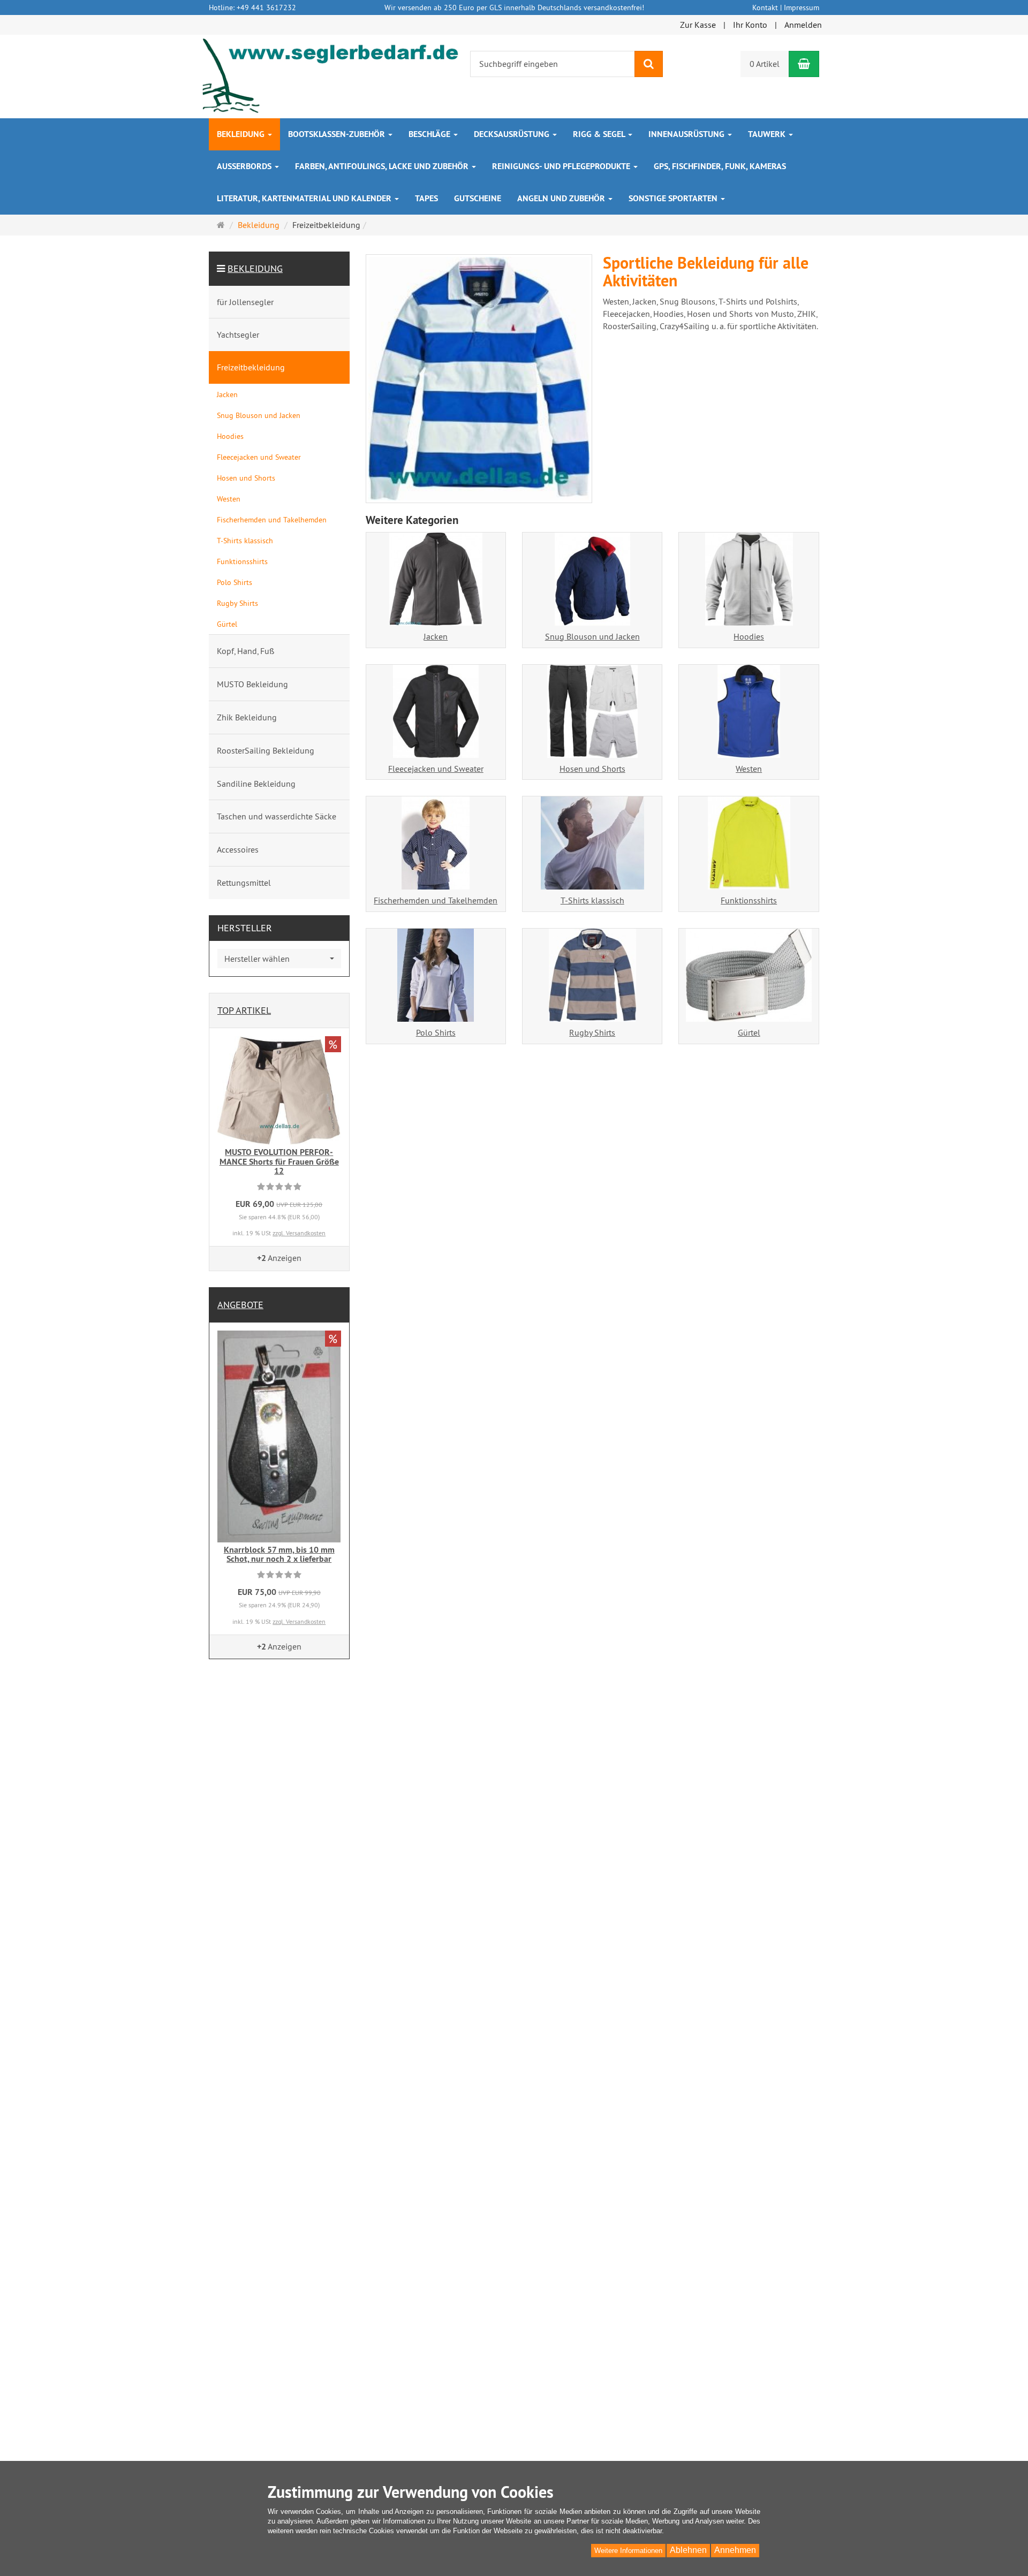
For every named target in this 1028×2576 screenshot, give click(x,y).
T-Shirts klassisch (592, 900)
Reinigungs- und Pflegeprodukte (562, 166)
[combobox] (279, 959)
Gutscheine (478, 198)
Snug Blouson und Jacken (592, 636)
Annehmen (735, 2550)
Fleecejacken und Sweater (436, 769)
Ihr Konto (750, 25)
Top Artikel (244, 1010)
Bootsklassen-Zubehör (338, 134)
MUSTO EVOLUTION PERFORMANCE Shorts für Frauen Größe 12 (279, 1161)
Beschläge (430, 134)
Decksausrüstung (513, 134)
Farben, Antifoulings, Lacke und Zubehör (383, 166)
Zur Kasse (698, 25)
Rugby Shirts (592, 1032)
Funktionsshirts (749, 900)
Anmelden (803, 25)
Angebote (240, 1305)
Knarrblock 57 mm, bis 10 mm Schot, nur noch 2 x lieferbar (279, 1555)
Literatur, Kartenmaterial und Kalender (305, 198)
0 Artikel (765, 64)
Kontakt (765, 7)
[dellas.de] (331, 75)
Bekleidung (242, 134)
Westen (749, 769)
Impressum (802, 7)
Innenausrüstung (687, 134)
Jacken (436, 636)
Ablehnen (688, 2550)
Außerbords (245, 166)
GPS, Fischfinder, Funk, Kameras (720, 166)
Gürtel (749, 1032)
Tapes (426, 198)
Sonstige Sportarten (674, 198)
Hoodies (749, 636)
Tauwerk (768, 134)
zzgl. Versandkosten (299, 1233)
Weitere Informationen (628, 2551)
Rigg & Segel (600, 134)
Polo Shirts (436, 1032)
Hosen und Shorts (592, 769)
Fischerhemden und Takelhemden (436, 900)
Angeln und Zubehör (562, 198)
